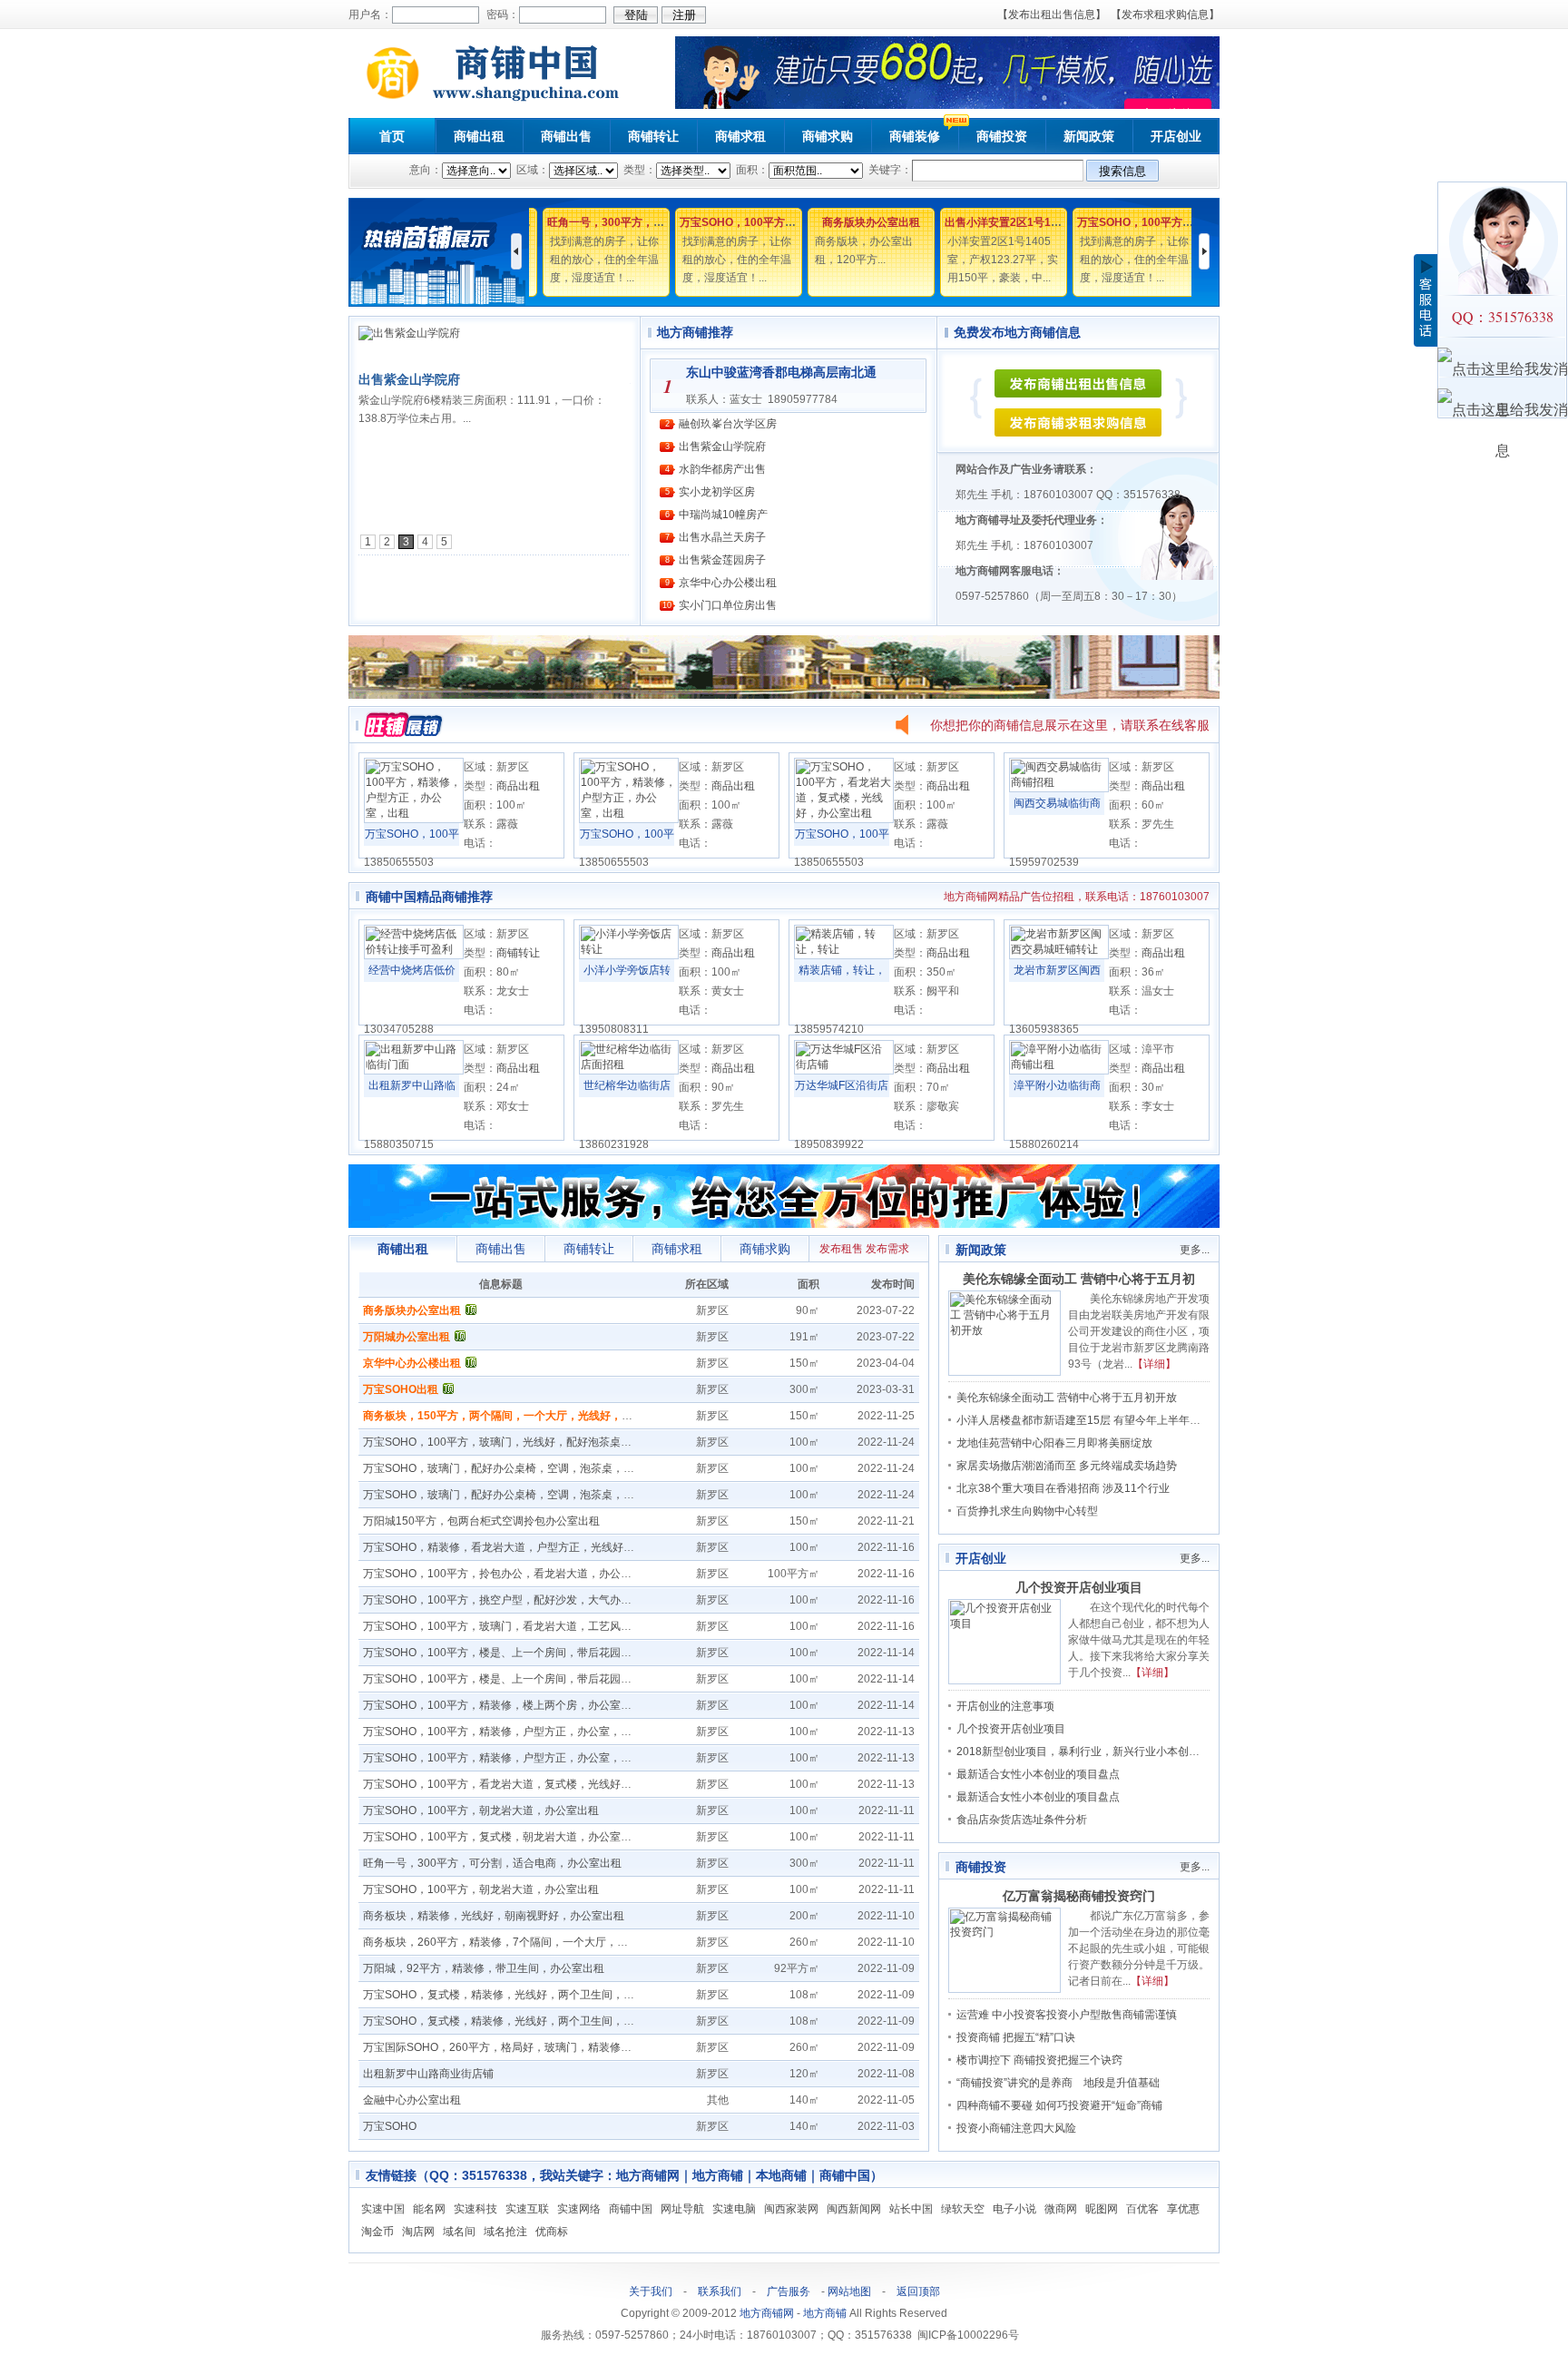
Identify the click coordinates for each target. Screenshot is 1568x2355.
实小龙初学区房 (717, 492)
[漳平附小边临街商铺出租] (1059, 1071)
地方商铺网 (767, 2313)
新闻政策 (1089, 136)
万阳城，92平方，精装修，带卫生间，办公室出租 (484, 1968)
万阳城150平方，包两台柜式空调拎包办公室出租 (481, 1521)
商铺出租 (479, 136)
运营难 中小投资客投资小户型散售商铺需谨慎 (1067, 2015)
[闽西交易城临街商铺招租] (1059, 789)
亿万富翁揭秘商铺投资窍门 (1079, 1896)
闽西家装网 (791, 2209)
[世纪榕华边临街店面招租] (629, 1071)
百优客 (1142, 2209)
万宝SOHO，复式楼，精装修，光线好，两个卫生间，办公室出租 (520, 1995)
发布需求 (887, 1249)
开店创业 (1176, 136)
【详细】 (1154, 1364)
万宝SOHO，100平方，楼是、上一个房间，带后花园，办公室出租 (524, 1653)
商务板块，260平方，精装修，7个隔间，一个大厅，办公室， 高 (519, 1942)
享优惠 (1183, 2209)
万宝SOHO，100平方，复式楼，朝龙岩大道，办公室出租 (503, 1837)
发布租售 (841, 1249)
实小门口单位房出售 (728, 605)
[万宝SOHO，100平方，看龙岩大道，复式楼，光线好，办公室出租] (844, 819)
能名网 (429, 2209)
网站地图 (849, 2291)
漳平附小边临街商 (1057, 1085)
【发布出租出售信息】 (1052, 15)
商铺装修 (915, 136)
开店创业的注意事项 (1005, 1706)
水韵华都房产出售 (722, 469)
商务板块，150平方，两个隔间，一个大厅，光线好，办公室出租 (519, 1416)
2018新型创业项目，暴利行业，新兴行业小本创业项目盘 (1094, 1752)
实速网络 (579, 2209)
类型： (638, 170)
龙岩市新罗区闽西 (1057, 970)
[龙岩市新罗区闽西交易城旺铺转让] (1059, 956)
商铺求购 (828, 136)
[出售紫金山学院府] (409, 333)
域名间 (459, 2232)
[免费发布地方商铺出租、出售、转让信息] (1078, 394)
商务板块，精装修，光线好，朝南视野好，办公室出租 (494, 1916)
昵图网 (1102, 2209)
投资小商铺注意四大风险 (1016, 2128)
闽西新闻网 (854, 2209)
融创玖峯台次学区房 (728, 424)
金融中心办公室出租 (412, 2100)
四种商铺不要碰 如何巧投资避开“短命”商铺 (1059, 2105)
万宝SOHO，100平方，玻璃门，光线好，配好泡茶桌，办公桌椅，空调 (535, 1442)
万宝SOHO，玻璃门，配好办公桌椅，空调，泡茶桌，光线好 (510, 1468)
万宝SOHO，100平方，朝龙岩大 (749, 222)
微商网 (1061, 2209)
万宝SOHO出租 (401, 1389)
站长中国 (911, 2209)
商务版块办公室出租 (860, 222)
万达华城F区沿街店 (842, 1085)
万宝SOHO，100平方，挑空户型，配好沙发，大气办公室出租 (514, 1600)
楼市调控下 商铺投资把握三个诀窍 (1039, 2060)
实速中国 (383, 2209)
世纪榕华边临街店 (627, 1085)
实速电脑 (734, 2209)
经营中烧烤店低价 (412, 970)
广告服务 (789, 2291)
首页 (392, 136)
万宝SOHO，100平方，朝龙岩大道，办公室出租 (481, 1810)
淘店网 (418, 2232)
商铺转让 (653, 136)
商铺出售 (566, 136)
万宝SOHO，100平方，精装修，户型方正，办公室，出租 (503, 1732)
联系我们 (720, 2291)
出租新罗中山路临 (412, 1085)
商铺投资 (1002, 136)
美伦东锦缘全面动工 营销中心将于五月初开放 (1067, 1398)
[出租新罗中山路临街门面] (414, 1071)
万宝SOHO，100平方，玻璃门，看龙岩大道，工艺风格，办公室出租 (530, 1626)
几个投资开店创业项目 (1079, 1587)
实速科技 (475, 2209)
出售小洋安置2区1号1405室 (1002, 222)
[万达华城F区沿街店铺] (844, 1071)
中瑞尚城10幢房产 (723, 515)
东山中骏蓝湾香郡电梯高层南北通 (781, 372)
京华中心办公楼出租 (728, 583)
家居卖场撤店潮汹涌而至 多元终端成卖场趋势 (1067, 1466)
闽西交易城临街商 (1057, 803)
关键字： (889, 170)
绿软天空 (963, 2209)
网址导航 (682, 2209)
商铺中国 (631, 2209)
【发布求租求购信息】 (1165, 15)
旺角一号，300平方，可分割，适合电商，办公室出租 (492, 1863)
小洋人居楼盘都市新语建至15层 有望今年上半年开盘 (1084, 1420)
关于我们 (651, 2291)
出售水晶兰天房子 (722, 537)
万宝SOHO (390, 2126)
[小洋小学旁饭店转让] (629, 956)
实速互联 (527, 2209)
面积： (751, 170)
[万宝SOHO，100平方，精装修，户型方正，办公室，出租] (414, 819)
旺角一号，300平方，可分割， (611, 222)
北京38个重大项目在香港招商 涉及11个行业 (1063, 1488)
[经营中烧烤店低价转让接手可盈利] (414, 956)
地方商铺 (825, 2313)
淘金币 (377, 2232)
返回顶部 (918, 2291)
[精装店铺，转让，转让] (844, 956)
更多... (1195, 1250)
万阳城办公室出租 (407, 1337)
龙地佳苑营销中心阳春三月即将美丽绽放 (1054, 1443)
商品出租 (518, 786)
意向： (426, 170)
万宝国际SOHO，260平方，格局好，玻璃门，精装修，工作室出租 (524, 2047)
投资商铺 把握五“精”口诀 (1016, 2037)
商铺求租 (740, 136)
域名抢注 (505, 2232)
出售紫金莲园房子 (722, 560)
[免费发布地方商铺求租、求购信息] (1078, 433)
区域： (531, 170)
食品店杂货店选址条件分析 (1022, 1820)
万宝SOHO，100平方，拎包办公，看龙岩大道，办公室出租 (508, 1574)
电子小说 (1014, 2209)
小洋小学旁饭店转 (627, 970)
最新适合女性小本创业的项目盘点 (1038, 1774)
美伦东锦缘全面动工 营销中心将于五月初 (1079, 1279)
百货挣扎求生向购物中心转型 (1027, 1511)
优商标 (552, 2232)
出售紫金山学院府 (409, 379)
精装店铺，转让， (842, 970)
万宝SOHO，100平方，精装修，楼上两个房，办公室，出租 (508, 1705)
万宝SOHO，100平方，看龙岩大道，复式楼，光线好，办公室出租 (524, 1784)
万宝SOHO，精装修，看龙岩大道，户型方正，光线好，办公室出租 (526, 1547)
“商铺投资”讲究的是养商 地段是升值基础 (1058, 2083)
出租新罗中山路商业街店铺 (428, 2074)
